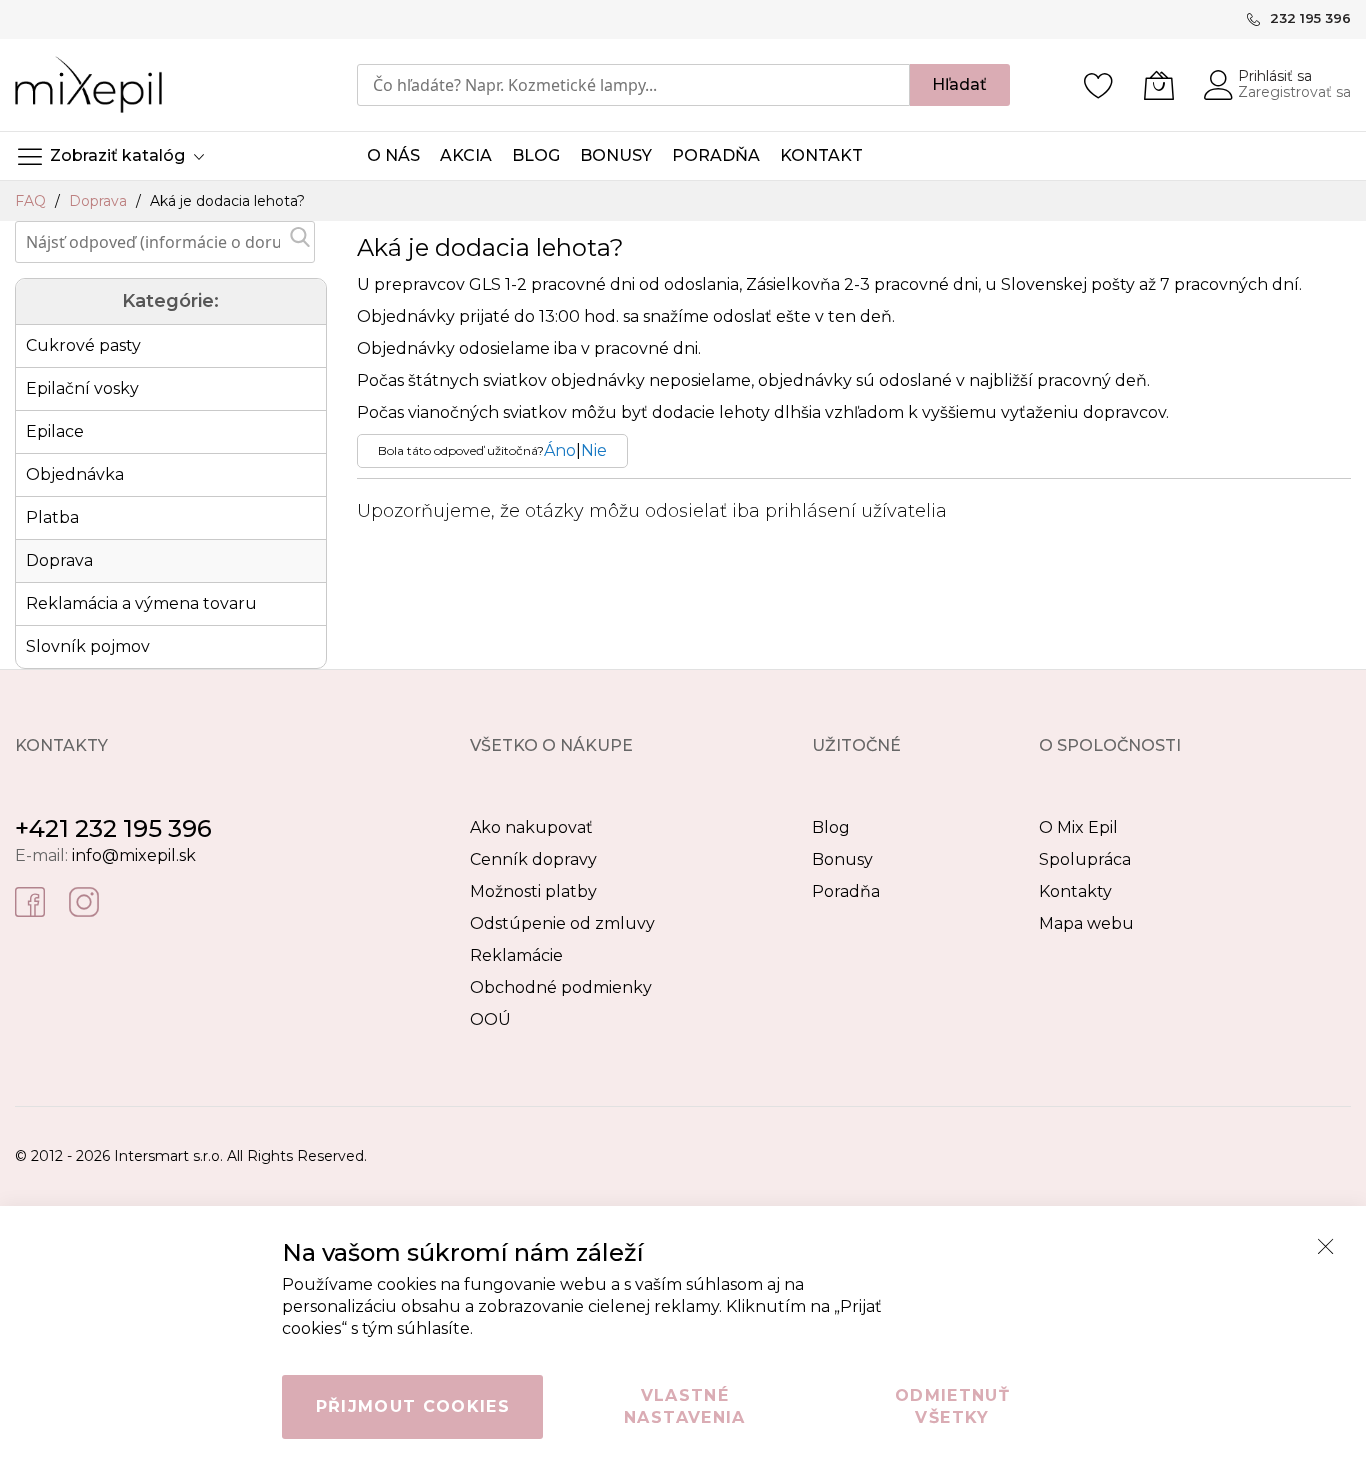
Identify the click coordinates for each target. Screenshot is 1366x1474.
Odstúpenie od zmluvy (562, 923)
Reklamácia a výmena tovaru (141, 603)
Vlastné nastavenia (685, 1406)
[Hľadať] (300, 237)
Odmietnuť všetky (952, 1406)
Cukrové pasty (83, 345)
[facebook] (30, 900)
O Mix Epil (1078, 827)
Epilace (55, 431)
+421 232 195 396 (113, 828)
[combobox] (633, 85)
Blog (831, 827)
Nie (594, 450)
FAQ (32, 201)
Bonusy (842, 859)
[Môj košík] (1159, 85)
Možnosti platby (533, 891)
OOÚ (490, 1019)
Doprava (100, 201)
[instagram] (84, 900)
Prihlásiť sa (1275, 76)
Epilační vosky (82, 388)
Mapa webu (1086, 923)
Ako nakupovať (531, 827)
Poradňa (846, 891)
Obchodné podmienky (561, 987)
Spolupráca (1085, 859)
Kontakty (1075, 891)
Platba (52, 517)
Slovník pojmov (88, 646)
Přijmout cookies (413, 1406)
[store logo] (88, 84)
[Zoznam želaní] (1099, 85)
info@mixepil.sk (134, 855)
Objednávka (75, 474)
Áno (560, 450)
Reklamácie (516, 955)
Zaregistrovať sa (1294, 92)
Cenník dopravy (533, 859)
